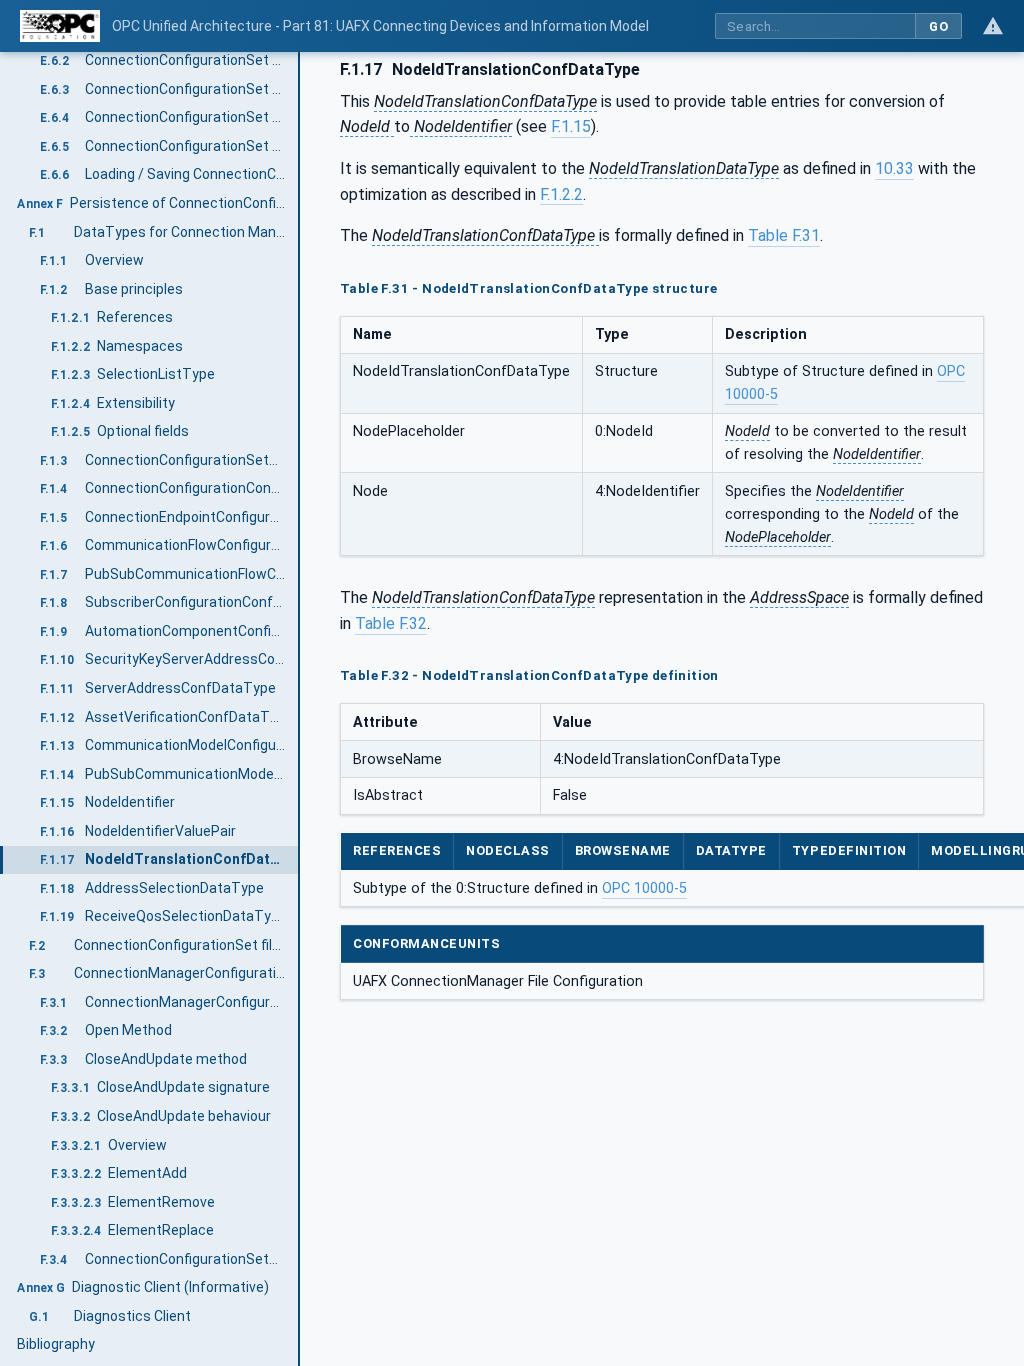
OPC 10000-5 (644, 888)
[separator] (300, 709)
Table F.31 (784, 235)
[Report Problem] (993, 26)
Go (938, 26)
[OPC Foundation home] (60, 26)
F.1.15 (571, 126)
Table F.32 (391, 623)
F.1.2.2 (561, 194)
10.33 (894, 168)
